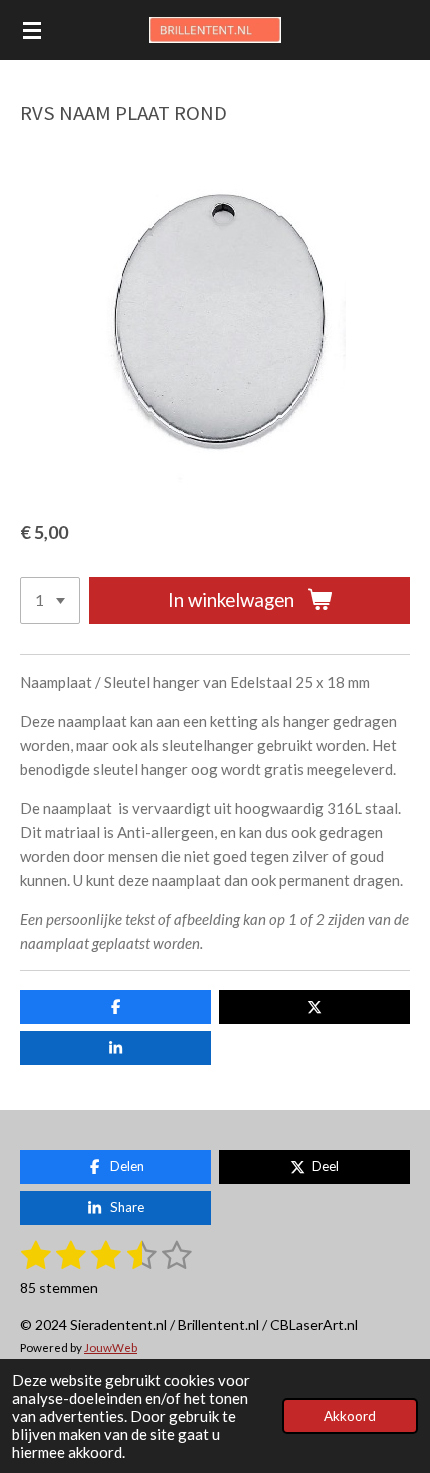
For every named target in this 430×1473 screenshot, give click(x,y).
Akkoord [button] (350, 1416)
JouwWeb (110, 1347)
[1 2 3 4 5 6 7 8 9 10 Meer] (50, 600)
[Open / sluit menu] (32, 30)
